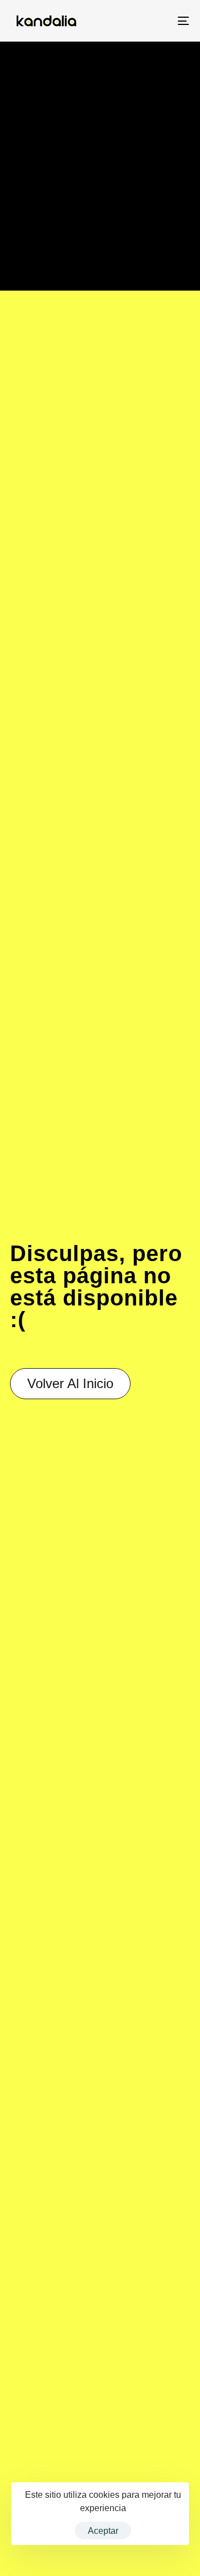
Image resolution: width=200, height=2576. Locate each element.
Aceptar (103, 2531)
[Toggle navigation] (159, 21)
